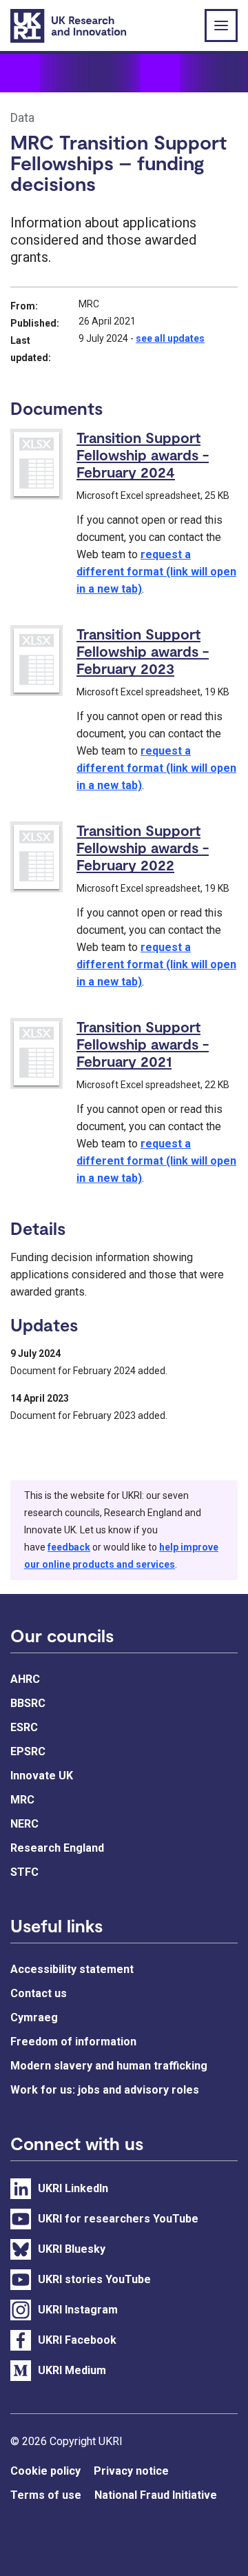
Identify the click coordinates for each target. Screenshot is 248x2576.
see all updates (170, 338)
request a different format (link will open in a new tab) (156, 572)
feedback (69, 1547)
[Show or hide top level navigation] (221, 25)
